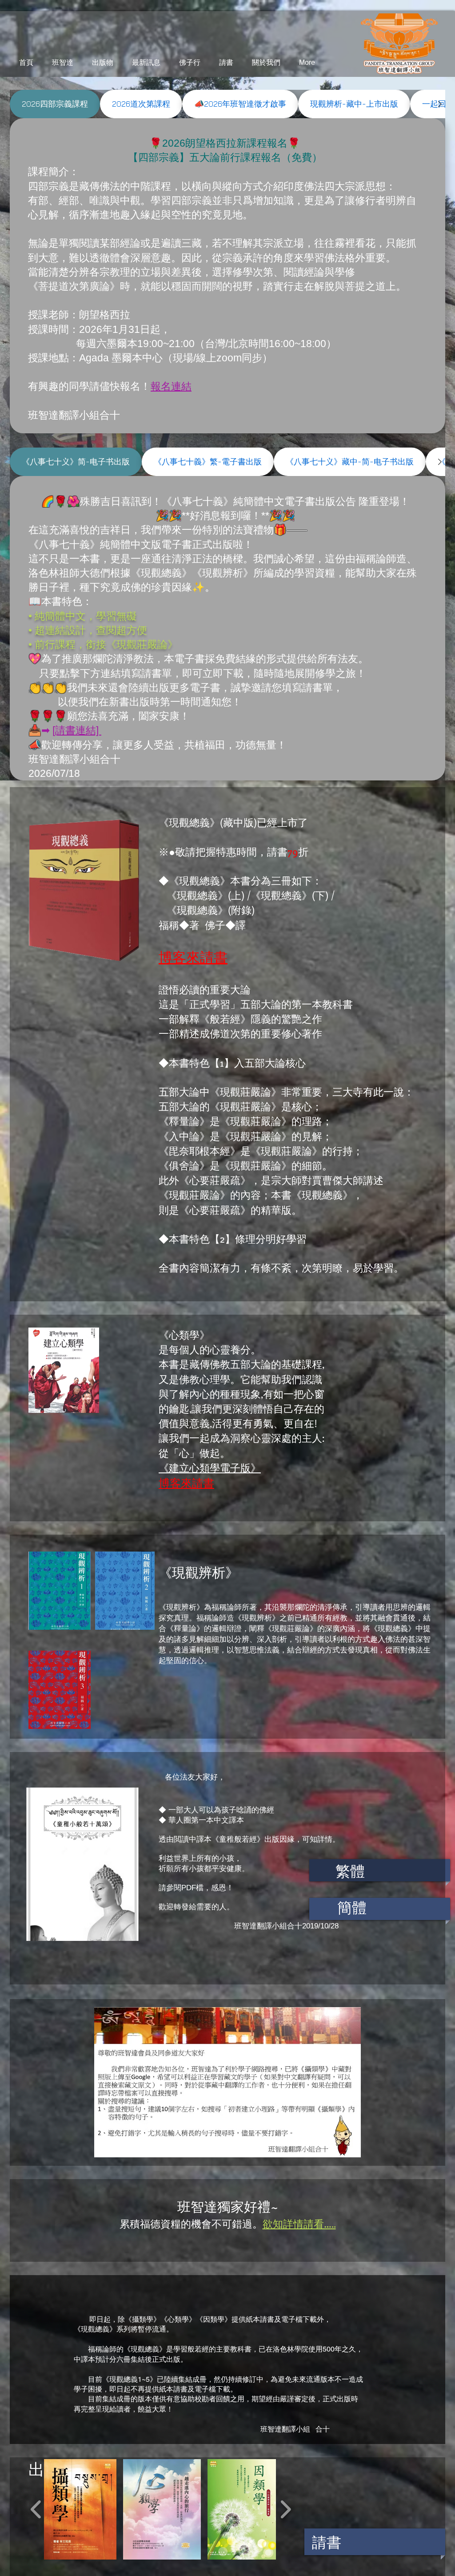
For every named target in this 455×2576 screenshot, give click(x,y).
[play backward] (36, 2510)
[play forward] (285, 2510)
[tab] (55, 104)
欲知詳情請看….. (299, 2223)
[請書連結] (77, 730)
